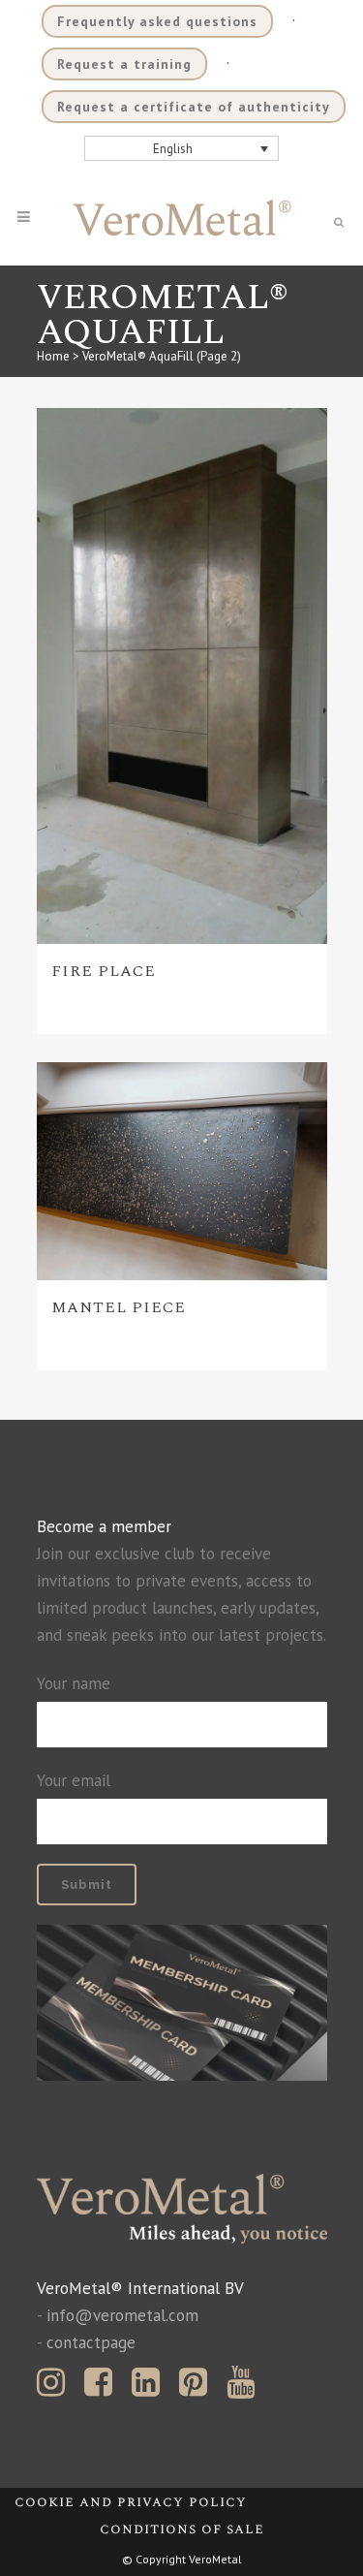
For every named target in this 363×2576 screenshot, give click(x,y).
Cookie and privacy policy (131, 2502)
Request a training (124, 64)
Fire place (104, 971)
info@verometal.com (122, 2315)
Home (53, 356)
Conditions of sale (182, 2529)
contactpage (91, 2342)
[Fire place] (182, 676)
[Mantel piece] (182, 1171)
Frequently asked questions (157, 21)
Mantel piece (119, 1307)
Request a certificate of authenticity (194, 107)
